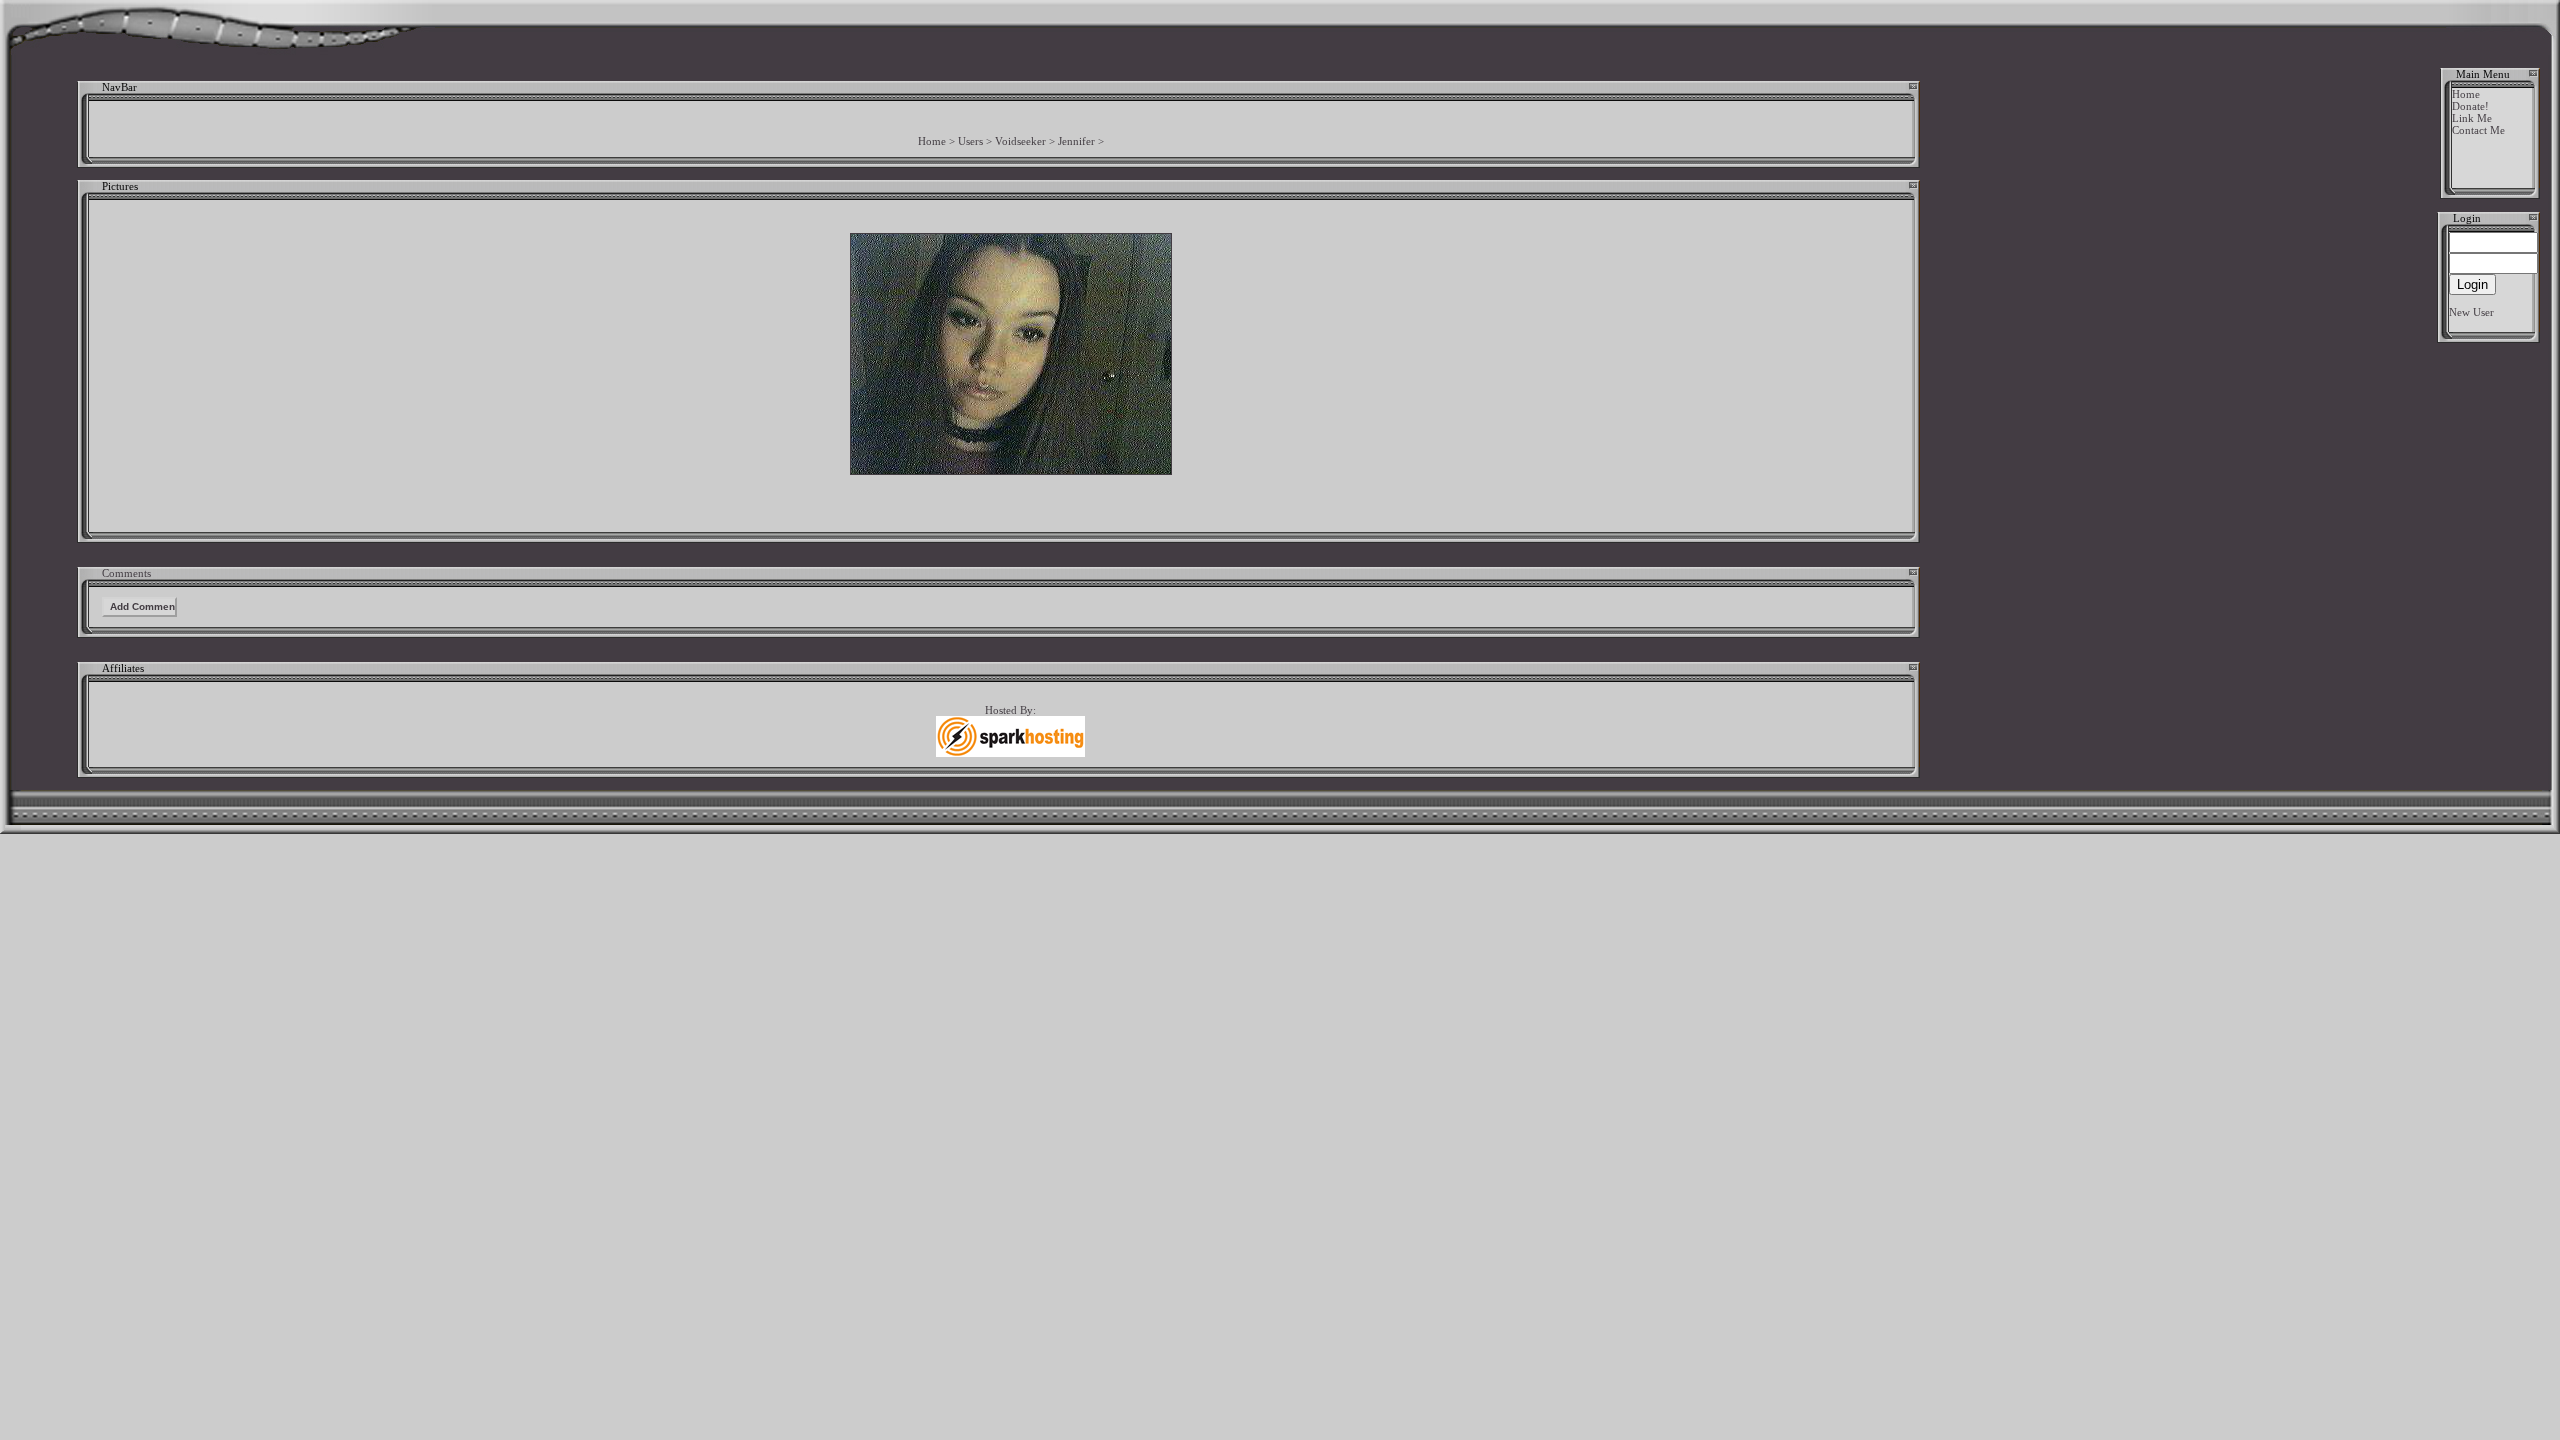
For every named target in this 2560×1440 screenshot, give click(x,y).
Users (970, 141)
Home (932, 141)
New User (2471, 312)
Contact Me (2478, 130)
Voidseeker (1020, 141)
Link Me (2472, 118)
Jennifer (1076, 141)
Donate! (2470, 106)
